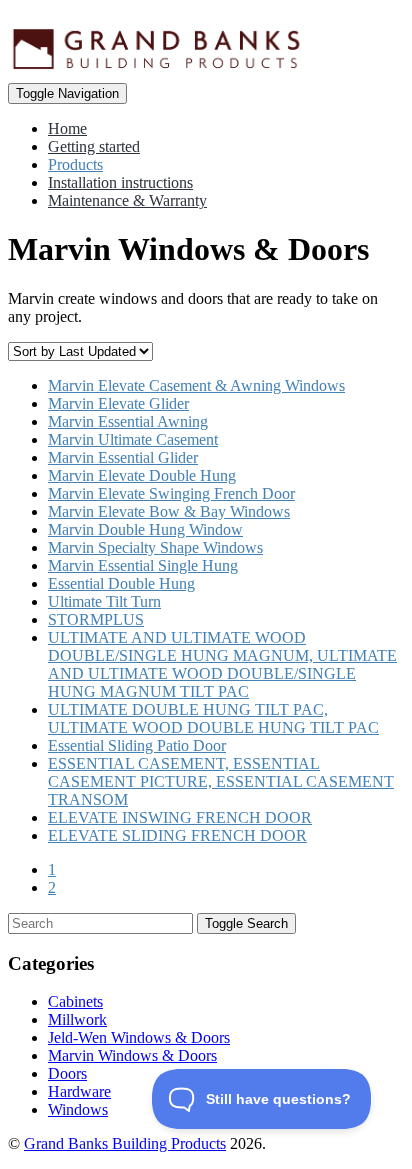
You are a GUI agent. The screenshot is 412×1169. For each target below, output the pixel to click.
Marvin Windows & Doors (132, 1055)
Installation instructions (120, 182)
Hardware (79, 1091)
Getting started (94, 146)
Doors (67, 1073)
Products (75, 164)
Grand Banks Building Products (125, 1143)
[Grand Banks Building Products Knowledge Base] (158, 16)
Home (67, 128)
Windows (78, 1109)
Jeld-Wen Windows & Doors (139, 1037)
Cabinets (75, 1001)
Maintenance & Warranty (127, 200)
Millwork (77, 1019)
